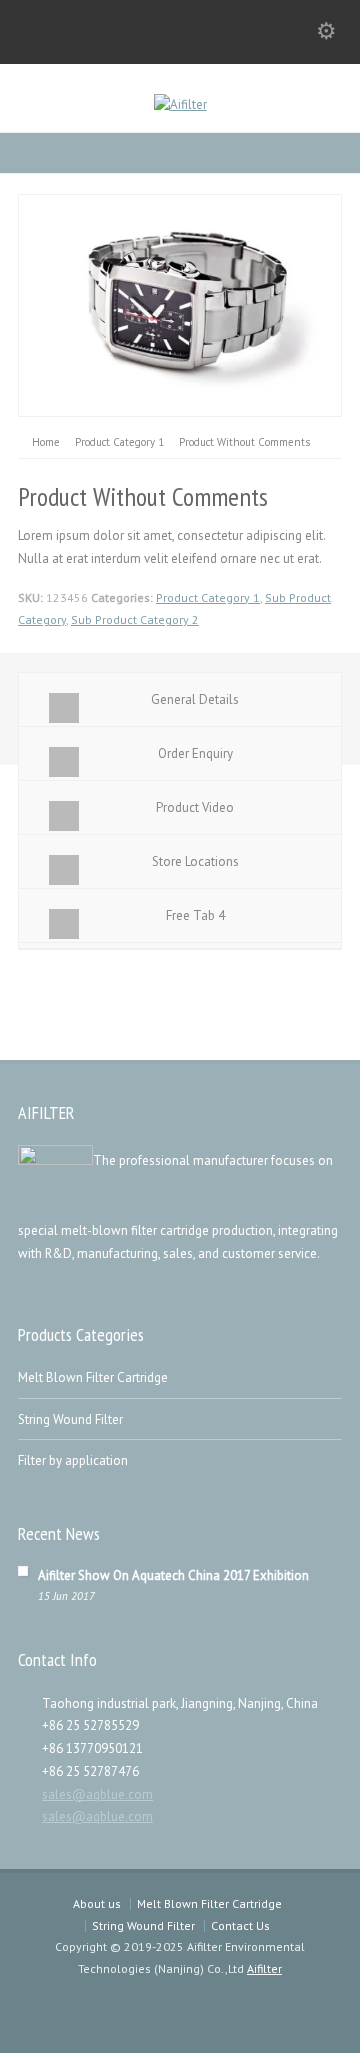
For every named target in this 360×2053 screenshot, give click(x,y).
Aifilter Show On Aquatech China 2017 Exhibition (173, 1575)
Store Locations (195, 861)
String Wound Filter (70, 1419)
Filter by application (73, 1460)
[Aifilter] (180, 104)
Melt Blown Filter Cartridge (93, 1377)
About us (97, 1903)
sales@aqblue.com (97, 1794)
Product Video (195, 807)
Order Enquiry (195, 753)
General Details (195, 699)
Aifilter (264, 1968)
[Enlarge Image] (180, 205)
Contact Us (240, 1925)
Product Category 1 (208, 597)
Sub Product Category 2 (135, 619)
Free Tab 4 (195, 915)
